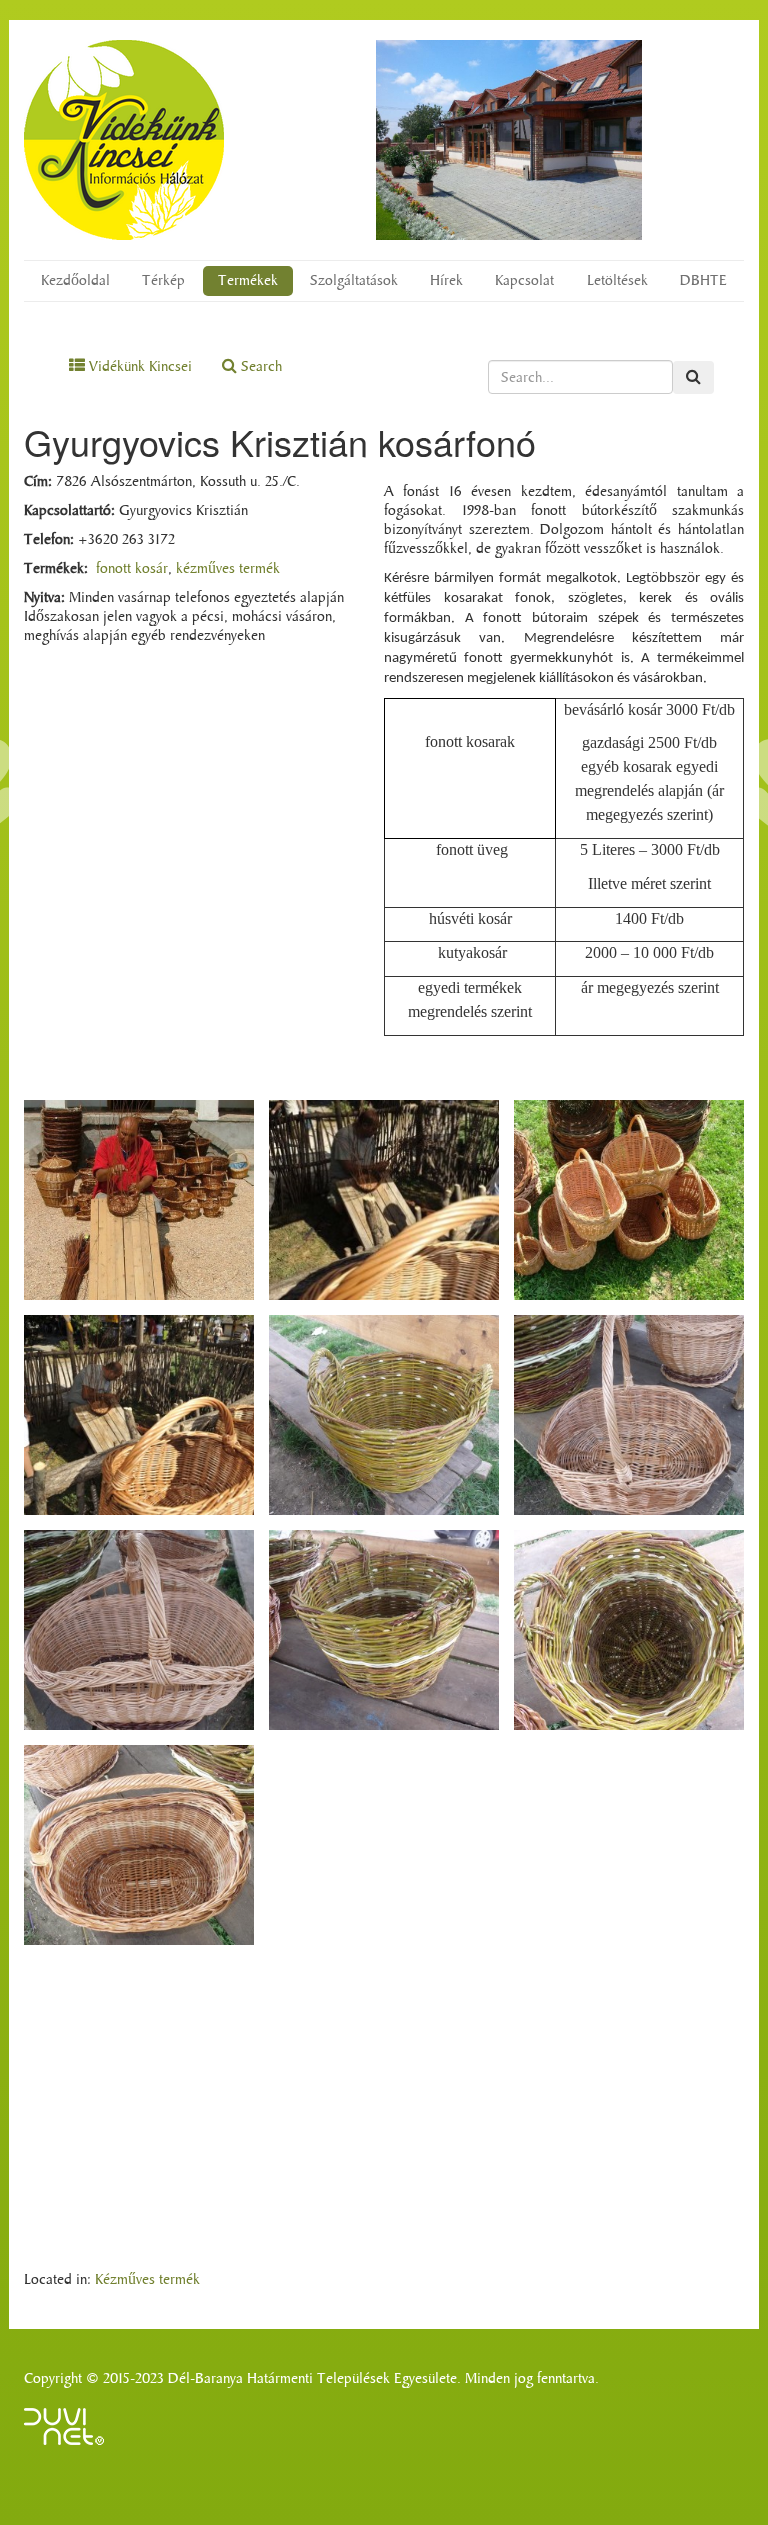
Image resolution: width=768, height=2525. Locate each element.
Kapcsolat (524, 280)
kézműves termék (228, 568)
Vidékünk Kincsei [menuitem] (138, 366)
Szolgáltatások (354, 280)
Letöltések (617, 280)
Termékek (248, 280)
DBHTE (703, 280)
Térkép (163, 280)
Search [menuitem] (259, 366)
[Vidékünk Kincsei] (124, 140)
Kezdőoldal (75, 280)
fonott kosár (132, 568)
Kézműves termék (147, 2279)
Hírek (446, 280)
